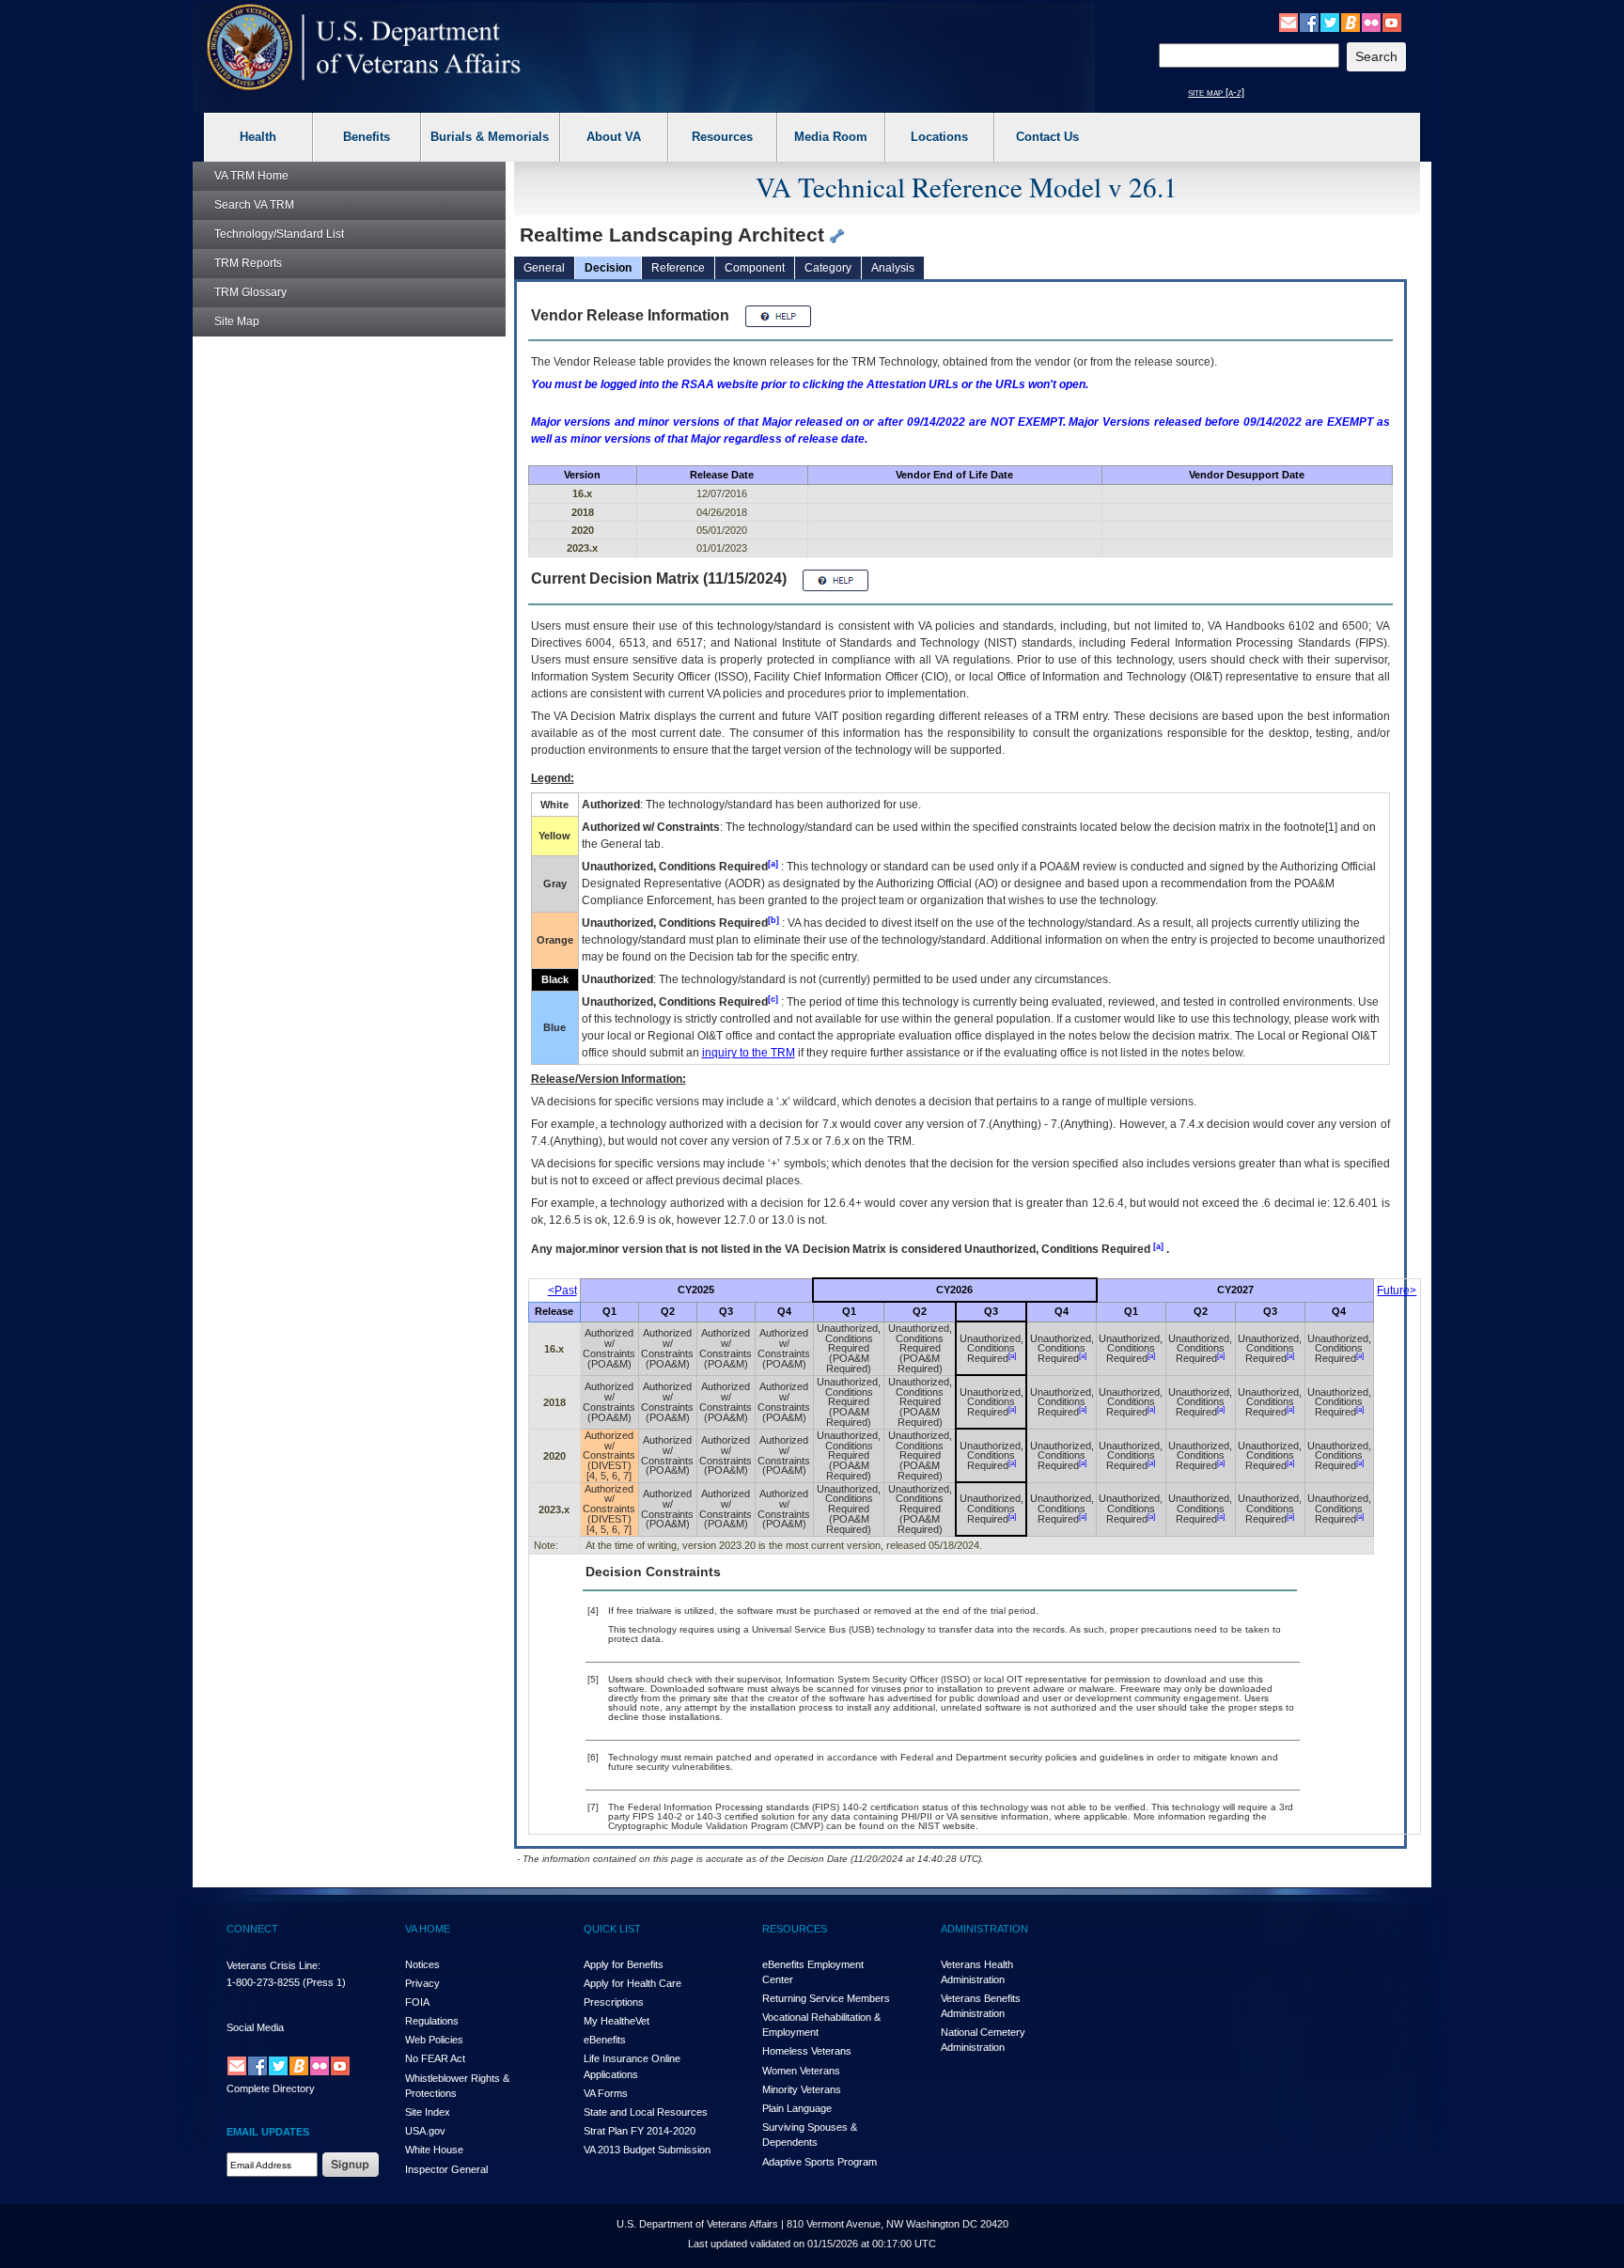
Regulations (432, 2021)
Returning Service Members (826, 1998)
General (544, 268)
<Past (562, 1290)
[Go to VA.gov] (364, 47)
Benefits (367, 137)
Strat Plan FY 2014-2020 (640, 2131)
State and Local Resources (646, 2112)
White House (434, 2150)
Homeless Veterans (807, 2051)
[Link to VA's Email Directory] (1288, 22)
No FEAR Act (435, 2058)
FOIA (417, 2002)
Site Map (237, 321)
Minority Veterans (802, 2089)
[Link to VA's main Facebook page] (1309, 22)
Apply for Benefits (624, 1964)
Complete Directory (271, 2088)
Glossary (250, 292)
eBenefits (605, 2040)
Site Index (428, 2112)
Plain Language (797, 2108)
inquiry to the (749, 1053)
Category (828, 268)
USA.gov (425, 2131)
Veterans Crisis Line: (273, 1965)
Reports (248, 263)
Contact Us (1047, 137)
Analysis (893, 268)
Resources (722, 137)
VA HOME (428, 1929)
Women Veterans (801, 2071)
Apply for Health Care (632, 1983)
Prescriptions (614, 2002)
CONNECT (252, 1929)
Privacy (422, 1983)
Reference (678, 268)
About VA (614, 137)
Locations (939, 137)
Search (254, 205)
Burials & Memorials (490, 137)
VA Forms (606, 2093)
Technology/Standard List (279, 234)
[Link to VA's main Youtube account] (1392, 22)
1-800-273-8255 (263, 1982)
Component (755, 268)
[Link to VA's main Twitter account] (1330, 22)
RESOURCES (795, 1929)
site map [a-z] (1216, 92)
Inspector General (446, 2169)
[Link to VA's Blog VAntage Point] (1351, 22)
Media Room (831, 137)
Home (251, 176)
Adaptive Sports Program (820, 2162)
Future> (1397, 1290)
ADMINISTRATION (984, 1929)
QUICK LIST (612, 1929)
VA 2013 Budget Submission (647, 2150)
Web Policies (434, 2040)
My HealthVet (617, 2021)
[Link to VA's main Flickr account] (1371, 22)
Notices (422, 1964)
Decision (608, 268)
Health (258, 137)
